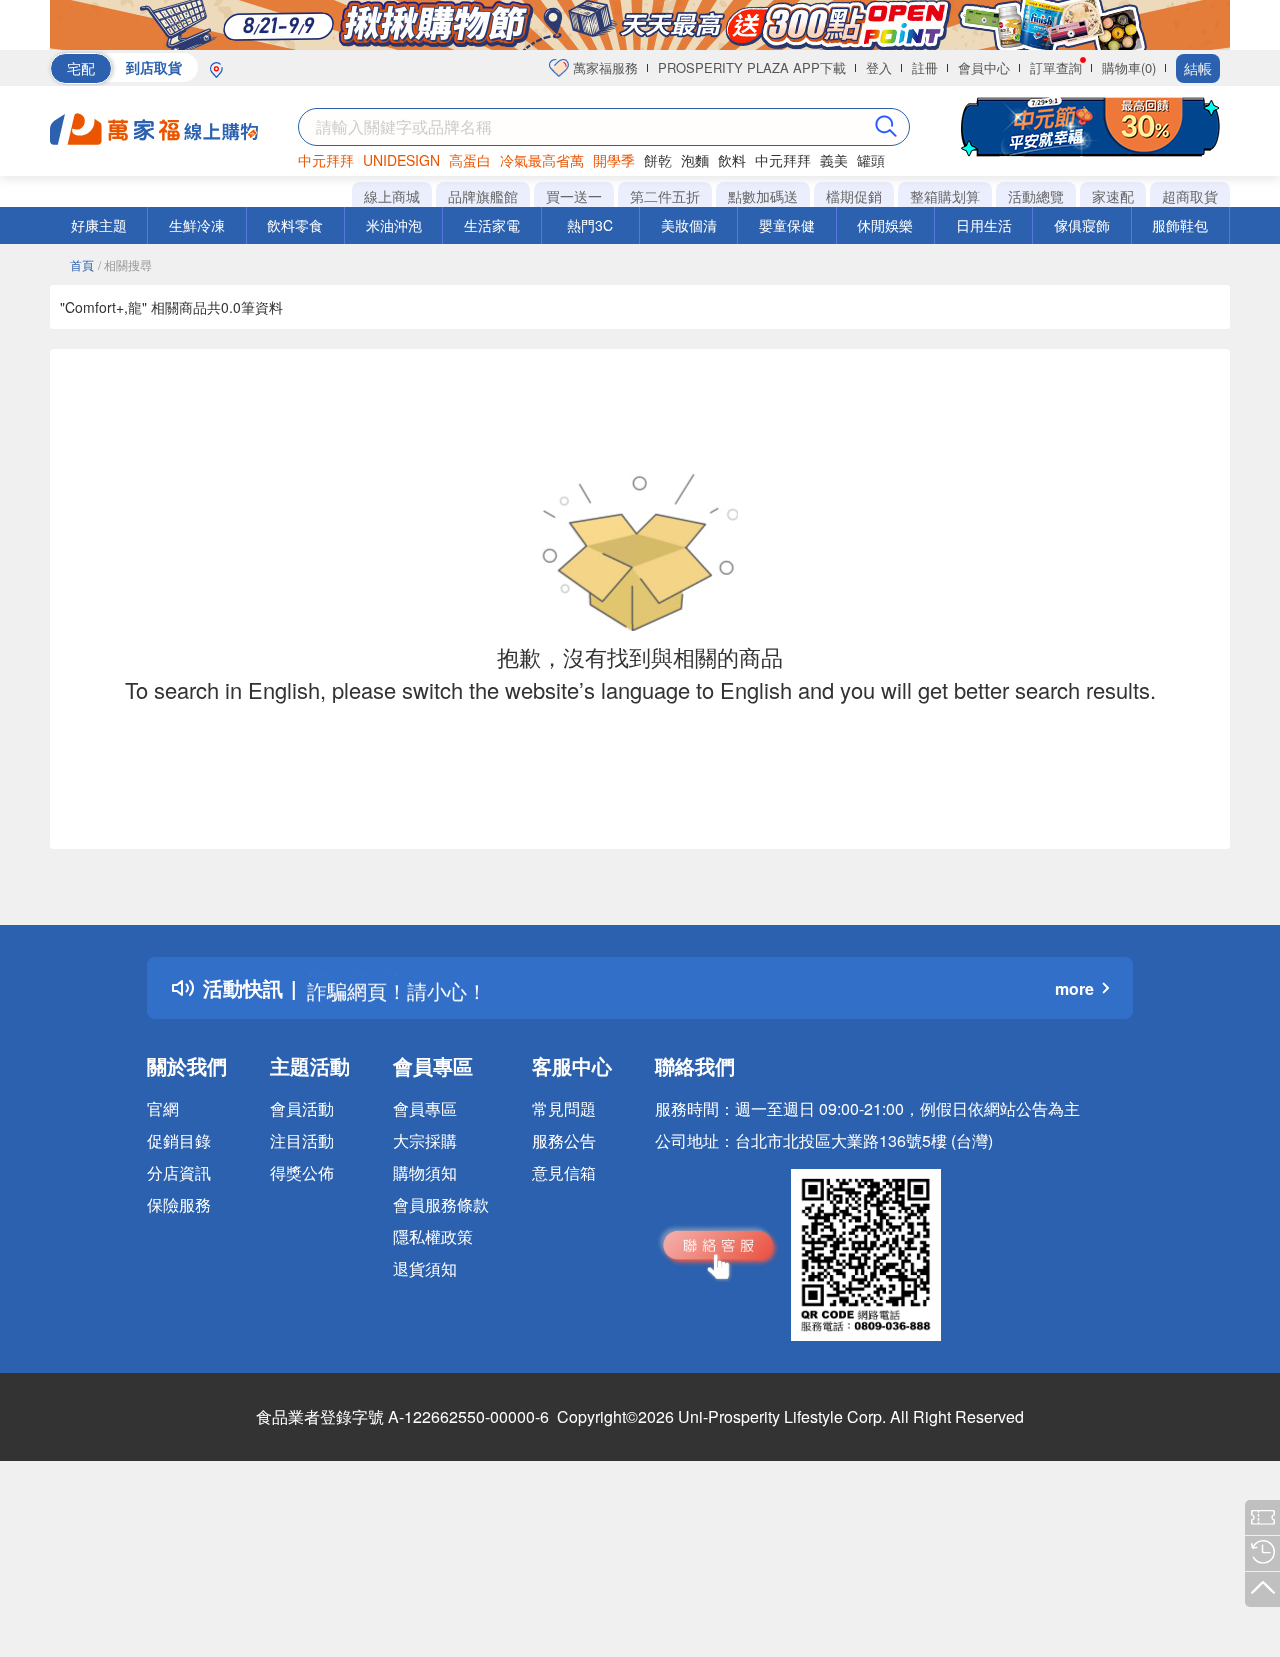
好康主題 (99, 225)
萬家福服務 (603, 67)
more (1074, 988)
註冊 (925, 67)
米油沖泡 (394, 225)
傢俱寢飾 (1082, 225)
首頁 (82, 264)
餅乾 (658, 160)
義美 (834, 160)
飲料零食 (295, 225)
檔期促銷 (854, 196)
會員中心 (984, 67)
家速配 (1113, 196)
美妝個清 (689, 225)
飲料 (732, 160)
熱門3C (590, 225)
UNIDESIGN (401, 160)
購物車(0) (1129, 67)
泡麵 (695, 160)
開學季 (614, 160)
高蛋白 (470, 160)
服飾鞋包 (1180, 225)
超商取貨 (1190, 196)
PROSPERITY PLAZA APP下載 (752, 67)
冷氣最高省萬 (542, 160)
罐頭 (871, 160)
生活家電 (492, 225)
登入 (879, 67)
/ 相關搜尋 (125, 264)
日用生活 (984, 225)
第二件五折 (665, 196)
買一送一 (574, 196)
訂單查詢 (1056, 67)
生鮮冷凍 (197, 225)
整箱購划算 (945, 196)
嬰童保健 (787, 225)
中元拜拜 (326, 160)
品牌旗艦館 (483, 196)
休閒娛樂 (885, 225)
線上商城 (392, 196)
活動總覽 (1036, 196)
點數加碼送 (763, 196)
